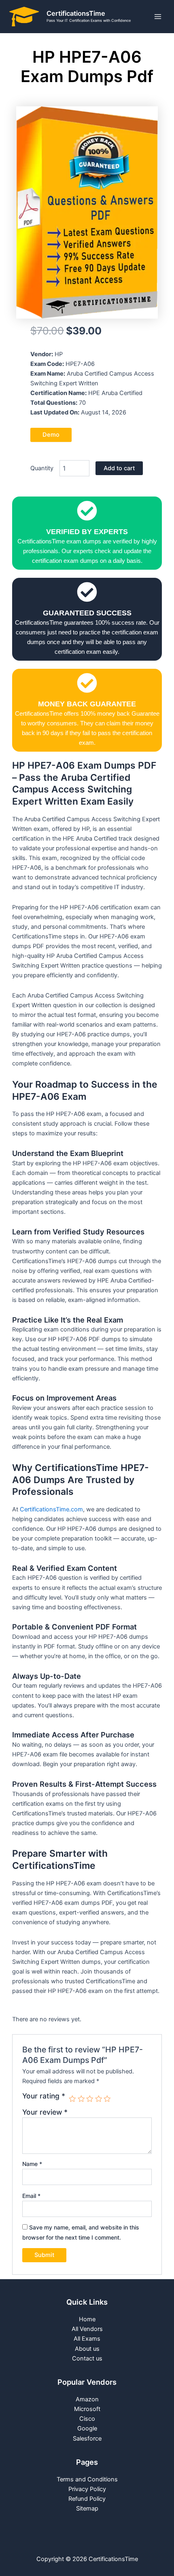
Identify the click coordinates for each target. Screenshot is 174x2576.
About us (87, 2349)
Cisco (87, 2419)
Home (87, 2319)
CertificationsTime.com (51, 1509)
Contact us (87, 2358)
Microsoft (87, 2409)
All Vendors (87, 2329)
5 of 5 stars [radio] (107, 2099)
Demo (51, 435)
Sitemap (87, 2508)
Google (87, 2428)
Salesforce (87, 2439)
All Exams (87, 2339)
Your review (45, 2112)
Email (31, 2196)
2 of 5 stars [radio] (81, 2099)
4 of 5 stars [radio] (99, 2099)
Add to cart (119, 468)
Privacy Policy (87, 2489)
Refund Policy (87, 2499)
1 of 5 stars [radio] (72, 2099)
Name (32, 2164)
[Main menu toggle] (158, 17)
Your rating (44, 2096)
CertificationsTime (76, 13)
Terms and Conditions (87, 2479)
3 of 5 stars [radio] (90, 2099)
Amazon (87, 2399)
